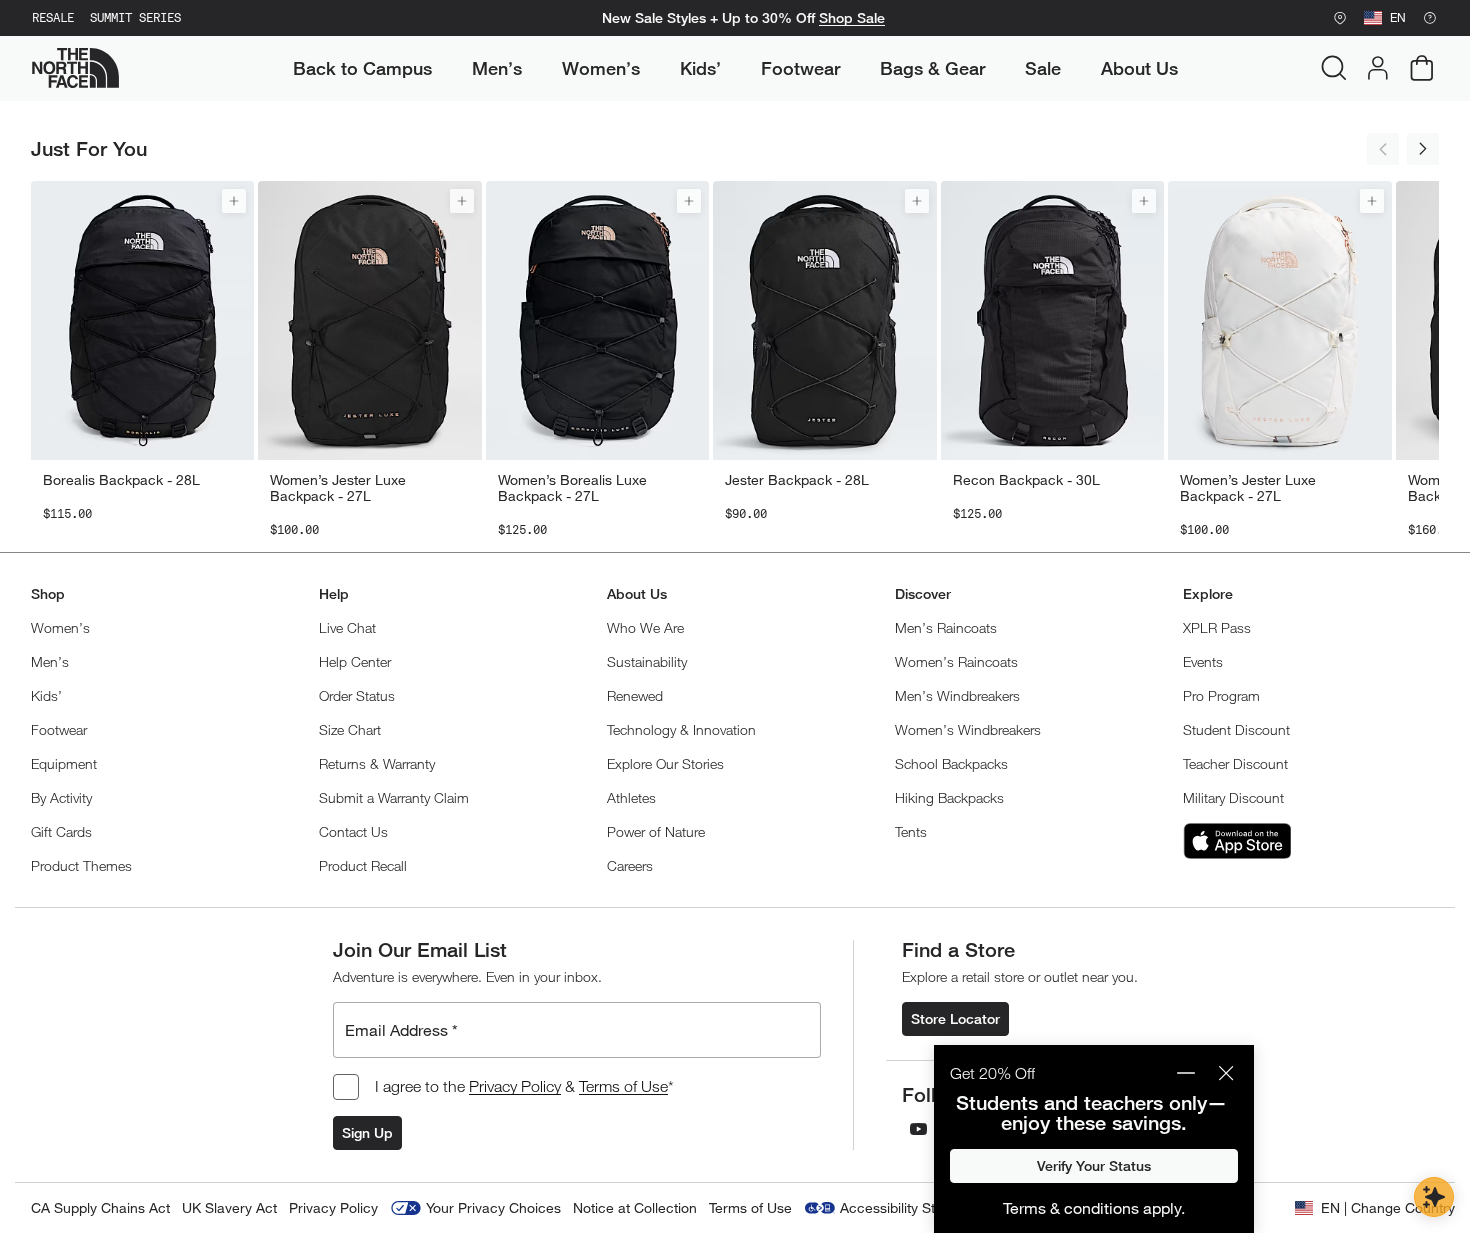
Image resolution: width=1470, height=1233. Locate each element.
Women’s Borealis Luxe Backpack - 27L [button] (572, 488)
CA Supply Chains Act (100, 1207)
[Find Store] (1340, 18)
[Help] (1430, 18)
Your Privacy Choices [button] (493, 1207)
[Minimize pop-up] (1186, 1073)
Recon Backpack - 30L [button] (1026, 480)
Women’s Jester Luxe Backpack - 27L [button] (338, 488)
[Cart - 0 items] (1422, 68)
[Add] (234, 201)
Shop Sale (852, 18)
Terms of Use (623, 1086)
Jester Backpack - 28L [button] (797, 480)
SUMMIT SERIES (135, 18)
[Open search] (1334, 68)
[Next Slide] (1423, 149)
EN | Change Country (1388, 1207)
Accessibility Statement (913, 1207)
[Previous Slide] (1383, 149)
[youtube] (918, 1129)
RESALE (53, 18)
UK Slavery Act (229, 1207)
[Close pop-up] (1226, 1073)
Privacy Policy (515, 1086)
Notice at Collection (635, 1207)
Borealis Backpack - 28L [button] (121, 480)
